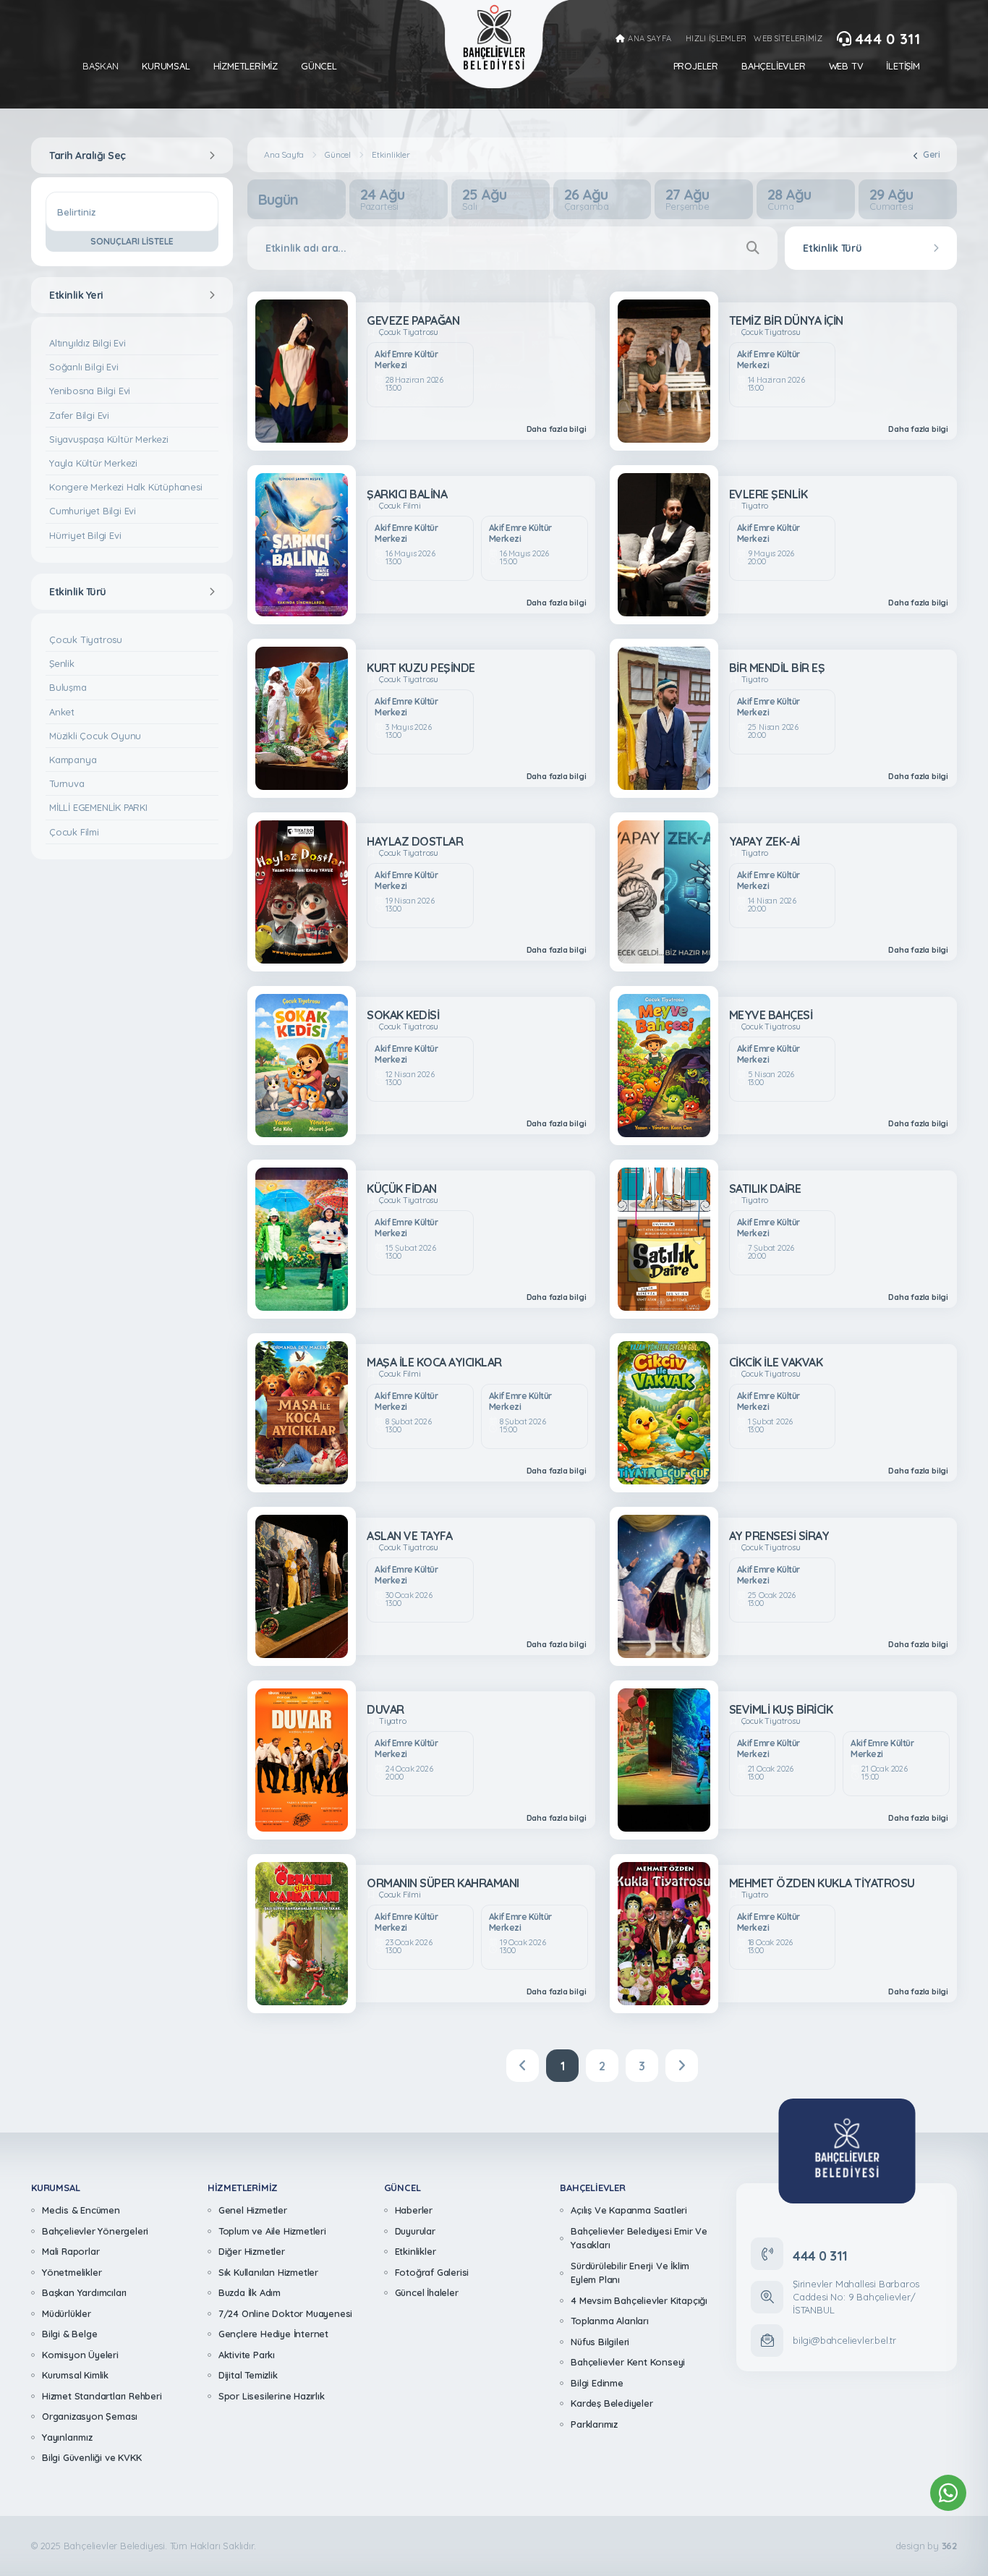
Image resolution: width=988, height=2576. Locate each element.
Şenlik (62, 663)
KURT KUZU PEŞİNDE (421, 668)
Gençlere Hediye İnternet (273, 2334)
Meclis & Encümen (81, 2210)
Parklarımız (594, 2424)
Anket (62, 712)
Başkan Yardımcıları (84, 2292)
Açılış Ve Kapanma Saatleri (629, 2210)
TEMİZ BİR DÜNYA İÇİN (786, 320)
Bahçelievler (774, 66)
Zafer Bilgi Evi (79, 415)
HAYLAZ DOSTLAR (415, 841)
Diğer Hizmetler (252, 2251)
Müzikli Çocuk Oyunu (95, 736)
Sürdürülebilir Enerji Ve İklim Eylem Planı (630, 2273)
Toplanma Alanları (610, 2321)
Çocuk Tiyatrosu (86, 639)
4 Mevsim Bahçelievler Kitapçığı (639, 2300)
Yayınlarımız (67, 2437)
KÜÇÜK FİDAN (402, 1189)
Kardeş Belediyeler (612, 2403)
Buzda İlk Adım (250, 2292)
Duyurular (415, 2231)
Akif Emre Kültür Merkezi (406, 360)
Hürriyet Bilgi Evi (85, 535)
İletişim (903, 66)
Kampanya (73, 760)
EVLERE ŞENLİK (768, 494)
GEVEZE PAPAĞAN (413, 320)
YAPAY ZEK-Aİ (765, 841)
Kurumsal (166, 66)
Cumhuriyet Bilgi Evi (93, 511)
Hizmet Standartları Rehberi (102, 2396)
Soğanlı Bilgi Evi (84, 367)
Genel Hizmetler (253, 2210)
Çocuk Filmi (74, 832)
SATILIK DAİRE (765, 1189)
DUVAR (386, 1709)
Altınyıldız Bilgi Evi (88, 343)
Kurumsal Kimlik (75, 2375)
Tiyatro (755, 506)
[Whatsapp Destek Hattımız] (948, 2493)
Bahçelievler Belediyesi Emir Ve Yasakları (639, 2238)
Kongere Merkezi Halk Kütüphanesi (126, 487)
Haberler (414, 2210)
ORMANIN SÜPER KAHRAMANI (443, 1883)
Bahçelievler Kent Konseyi (628, 2362)
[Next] (682, 2066)
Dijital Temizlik (248, 2375)
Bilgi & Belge (69, 2334)
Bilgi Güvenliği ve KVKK (91, 2457)
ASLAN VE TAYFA (409, 1536)
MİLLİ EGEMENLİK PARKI (98, 807)
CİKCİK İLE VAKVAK (776, 1362)
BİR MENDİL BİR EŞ (777, 668)
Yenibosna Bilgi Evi (90, 391)
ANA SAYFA (650, 39)
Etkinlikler (416, 2251)
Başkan (101, 66)
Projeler (696, 66)
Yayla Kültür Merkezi (93, 463)
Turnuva (67, 783)
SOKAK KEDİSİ (403, 1015)
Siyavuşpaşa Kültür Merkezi (109, 439)
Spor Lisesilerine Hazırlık (272, 2396)
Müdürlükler (67, 2313)
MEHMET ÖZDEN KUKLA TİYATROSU (822, 1883)
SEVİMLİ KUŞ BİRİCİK (781, 1709)
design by (926, 2546)
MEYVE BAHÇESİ (771, 1015)
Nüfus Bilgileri (600, 2342)
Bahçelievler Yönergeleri (95, 2231)
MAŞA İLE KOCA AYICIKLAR (434, 1362)
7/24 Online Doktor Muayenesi (285, 2313)
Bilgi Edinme (597, 2383)
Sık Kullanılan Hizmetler (268, 2272)
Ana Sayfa (284, 155)
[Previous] (523, 2066)
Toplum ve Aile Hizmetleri (272, 2231)
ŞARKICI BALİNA (407, 494)
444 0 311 (887, 39)
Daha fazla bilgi (557, 429)
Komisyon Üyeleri (80, 2355)
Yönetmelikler (72, 2272)
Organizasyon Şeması (90, 2416)
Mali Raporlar (71, 2251)
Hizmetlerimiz (246, 66)
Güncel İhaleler (427, 2292)
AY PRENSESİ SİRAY (779, 1536)
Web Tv (846, 66)
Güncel (319, 66)
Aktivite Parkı (247, 2355)
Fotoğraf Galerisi (432, 2272)
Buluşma (68, 687)
